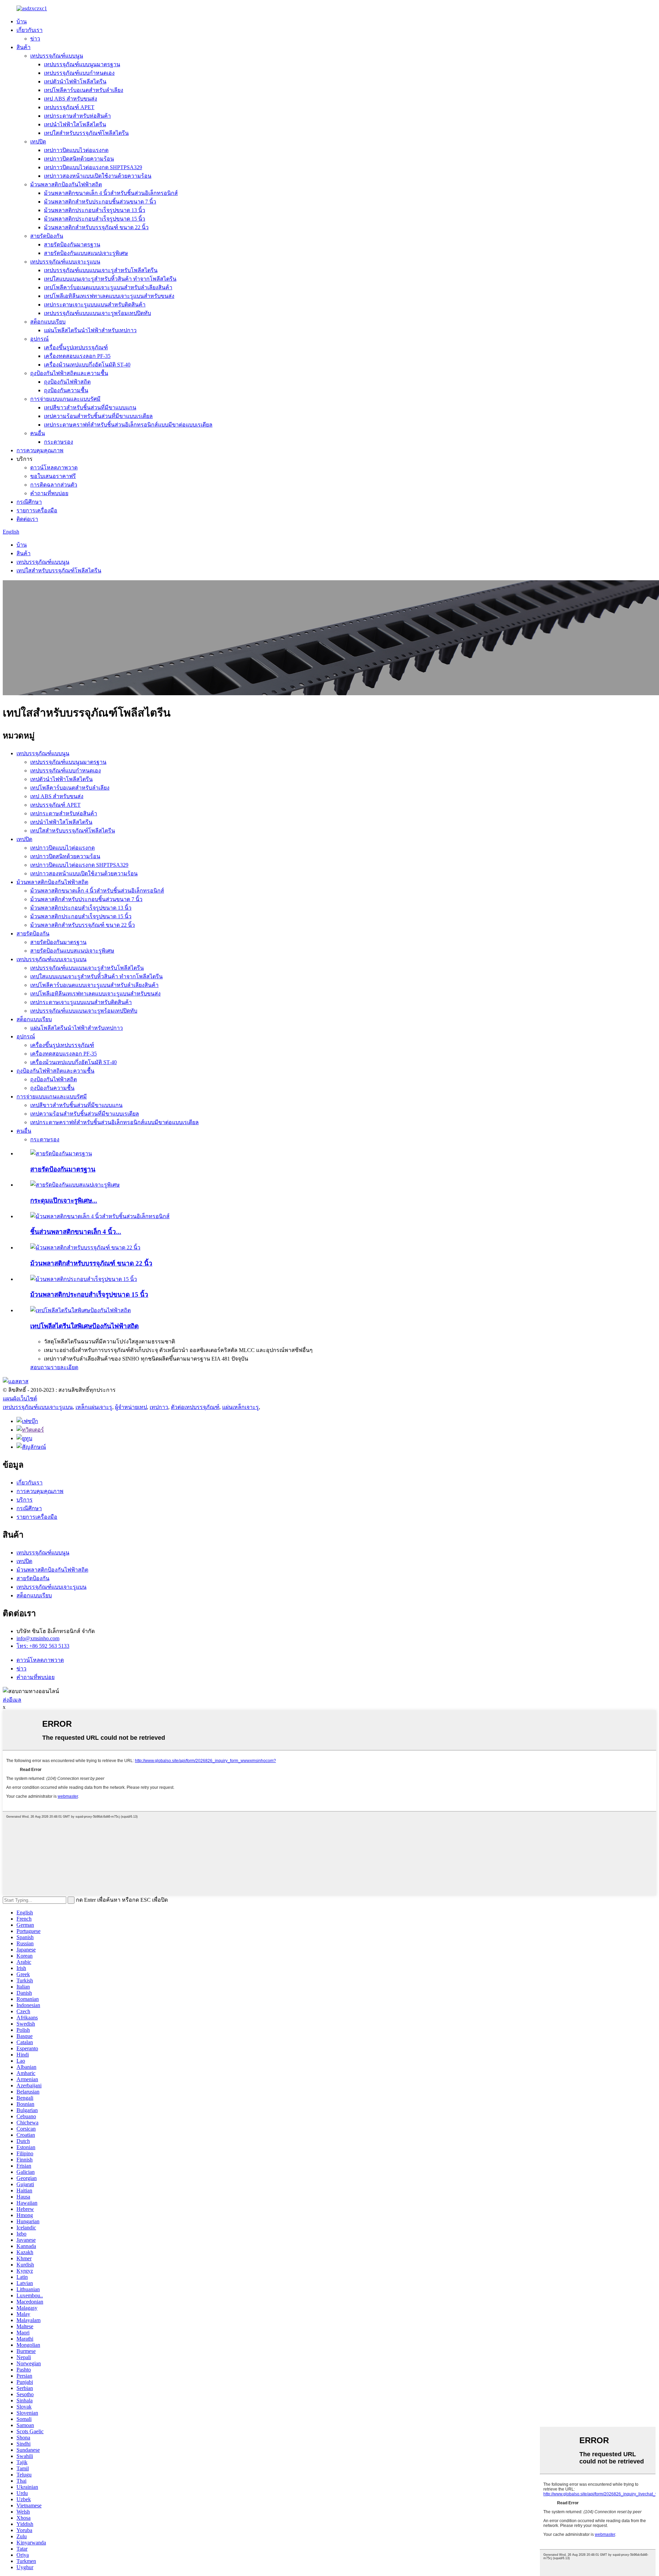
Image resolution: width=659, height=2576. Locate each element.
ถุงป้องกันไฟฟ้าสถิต (67, 382)
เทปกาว (159, 1407)
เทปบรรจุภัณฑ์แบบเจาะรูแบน (65, 262)
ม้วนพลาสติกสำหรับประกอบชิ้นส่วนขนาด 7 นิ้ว (100, 202)
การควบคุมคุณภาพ (40, 450)
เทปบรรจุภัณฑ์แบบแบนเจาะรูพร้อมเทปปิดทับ (97, 313)
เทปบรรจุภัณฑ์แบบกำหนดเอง (79, 73)
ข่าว (35, 39)
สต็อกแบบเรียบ (48, 322)
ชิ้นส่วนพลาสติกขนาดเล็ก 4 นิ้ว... (76, 1232)
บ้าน (22, 21)
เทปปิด (38, 142)
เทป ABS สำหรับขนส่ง (71, 99)
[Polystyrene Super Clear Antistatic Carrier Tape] (80, 1310)
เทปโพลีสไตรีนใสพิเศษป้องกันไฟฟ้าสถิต (84, 1326)
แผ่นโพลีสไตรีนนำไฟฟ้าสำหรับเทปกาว (90, 330)
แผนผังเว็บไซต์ (20, 1398)
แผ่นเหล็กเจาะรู (240, 1407)
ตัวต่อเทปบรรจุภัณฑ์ (195, 1407)
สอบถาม (41, 1367)
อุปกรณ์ (39, 339)
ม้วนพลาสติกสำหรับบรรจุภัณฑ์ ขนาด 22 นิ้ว (96, 227)
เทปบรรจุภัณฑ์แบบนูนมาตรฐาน (82, 64)
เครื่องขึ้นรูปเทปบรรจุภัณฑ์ (76, 347)
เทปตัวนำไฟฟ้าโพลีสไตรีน (75, 81)
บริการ (25, 1500)
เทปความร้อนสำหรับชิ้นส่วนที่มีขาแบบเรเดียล (98, 416)
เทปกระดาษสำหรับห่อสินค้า (77, 116)
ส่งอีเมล (12, 1700)
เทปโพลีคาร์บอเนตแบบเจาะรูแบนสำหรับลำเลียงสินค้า (108, 287)
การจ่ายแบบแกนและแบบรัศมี (65, 399)
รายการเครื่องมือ (37, 510)
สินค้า (24, 47)
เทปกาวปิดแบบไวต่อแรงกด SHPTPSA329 (93, 167)
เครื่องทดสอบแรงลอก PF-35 (77, 356)
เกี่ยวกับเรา (30, 30)
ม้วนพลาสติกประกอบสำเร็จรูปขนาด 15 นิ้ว (95, 219)
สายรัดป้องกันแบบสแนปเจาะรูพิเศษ (86, 253)
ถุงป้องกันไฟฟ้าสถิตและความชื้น (69, 373)
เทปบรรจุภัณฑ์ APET (69, 107)
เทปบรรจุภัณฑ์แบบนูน (57, 56)
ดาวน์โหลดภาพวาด (54, 468)
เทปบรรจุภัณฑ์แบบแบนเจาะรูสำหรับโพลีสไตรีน (101, 270)
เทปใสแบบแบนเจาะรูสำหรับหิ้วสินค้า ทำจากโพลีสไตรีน (110, 279)
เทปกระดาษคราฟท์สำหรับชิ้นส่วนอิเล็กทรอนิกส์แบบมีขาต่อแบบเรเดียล (128, 425)
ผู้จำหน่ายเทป (131, 1407)
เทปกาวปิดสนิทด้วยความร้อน (79, 159)
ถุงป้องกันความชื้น (66, 390)
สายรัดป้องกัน (47, 236)
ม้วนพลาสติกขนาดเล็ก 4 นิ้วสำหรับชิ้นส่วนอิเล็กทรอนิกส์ (111, 193)
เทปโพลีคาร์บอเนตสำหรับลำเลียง (84, 90)
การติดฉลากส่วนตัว (54, 485)
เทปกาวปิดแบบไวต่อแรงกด (76, 150)
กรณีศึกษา (29, 502)
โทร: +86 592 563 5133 (43, 1646)
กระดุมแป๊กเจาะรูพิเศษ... (64, 1200)
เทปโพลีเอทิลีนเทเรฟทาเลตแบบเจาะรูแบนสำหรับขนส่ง (109, 296)
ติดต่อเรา (27, 519)
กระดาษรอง (59, 442)
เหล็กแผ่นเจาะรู (94, 1407)
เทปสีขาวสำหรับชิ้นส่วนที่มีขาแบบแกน (90, 407)
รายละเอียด (65, 1367)
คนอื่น (38, 433)
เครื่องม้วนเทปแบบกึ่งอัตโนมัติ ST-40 (87, 365)
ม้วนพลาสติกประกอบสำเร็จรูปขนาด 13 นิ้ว (95, 210)
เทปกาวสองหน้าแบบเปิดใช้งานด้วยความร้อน (98, 176)
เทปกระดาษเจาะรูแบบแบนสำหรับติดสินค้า (95, 305)
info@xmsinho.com (38, 1638)
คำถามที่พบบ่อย (49, 493)
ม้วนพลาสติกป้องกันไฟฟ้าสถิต (66, 184)
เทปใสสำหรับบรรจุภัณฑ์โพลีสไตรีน (86, 133)
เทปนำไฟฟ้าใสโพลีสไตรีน (75, 124)
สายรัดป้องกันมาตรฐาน (72, 244)
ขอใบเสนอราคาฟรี (53, 476)
